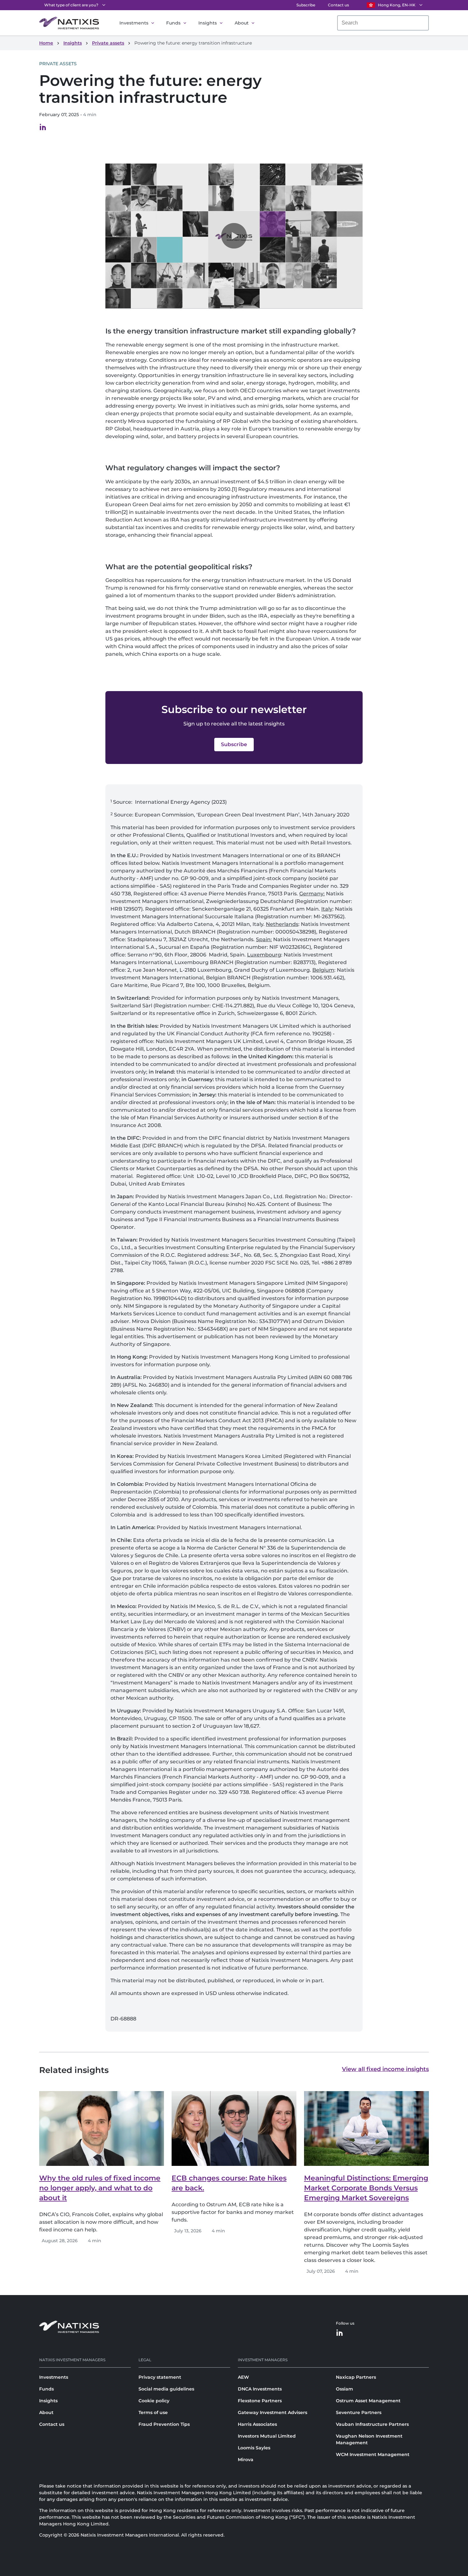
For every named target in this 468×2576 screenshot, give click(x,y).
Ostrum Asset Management (368, 2401)
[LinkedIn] (340, 2333)
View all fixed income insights (385, 2069)
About (242, 23)
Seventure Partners (359, 2412)
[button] (234, 236)
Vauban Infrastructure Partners (372, 2424)
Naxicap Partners (356, 2377)
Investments (134, 23)
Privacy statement (160, 2377)
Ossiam (344, 2389)
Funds (173, 23)
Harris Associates (257, 2424)
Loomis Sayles (254, 2448)
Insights (208, 23)
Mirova (246, 2460)
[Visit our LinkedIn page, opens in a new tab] (43, 129)
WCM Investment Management (373, 2454)
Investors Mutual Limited (267, 2436)
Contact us (338, 5)
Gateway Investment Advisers (273, 2412)
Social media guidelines (166, 2389)
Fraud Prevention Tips (164, 2424)
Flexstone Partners (260, 2401)
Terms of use (153, 2412)
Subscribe (306, 5)
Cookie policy (154, 2401)
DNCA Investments (260, 2389)
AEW (243, 2377)
